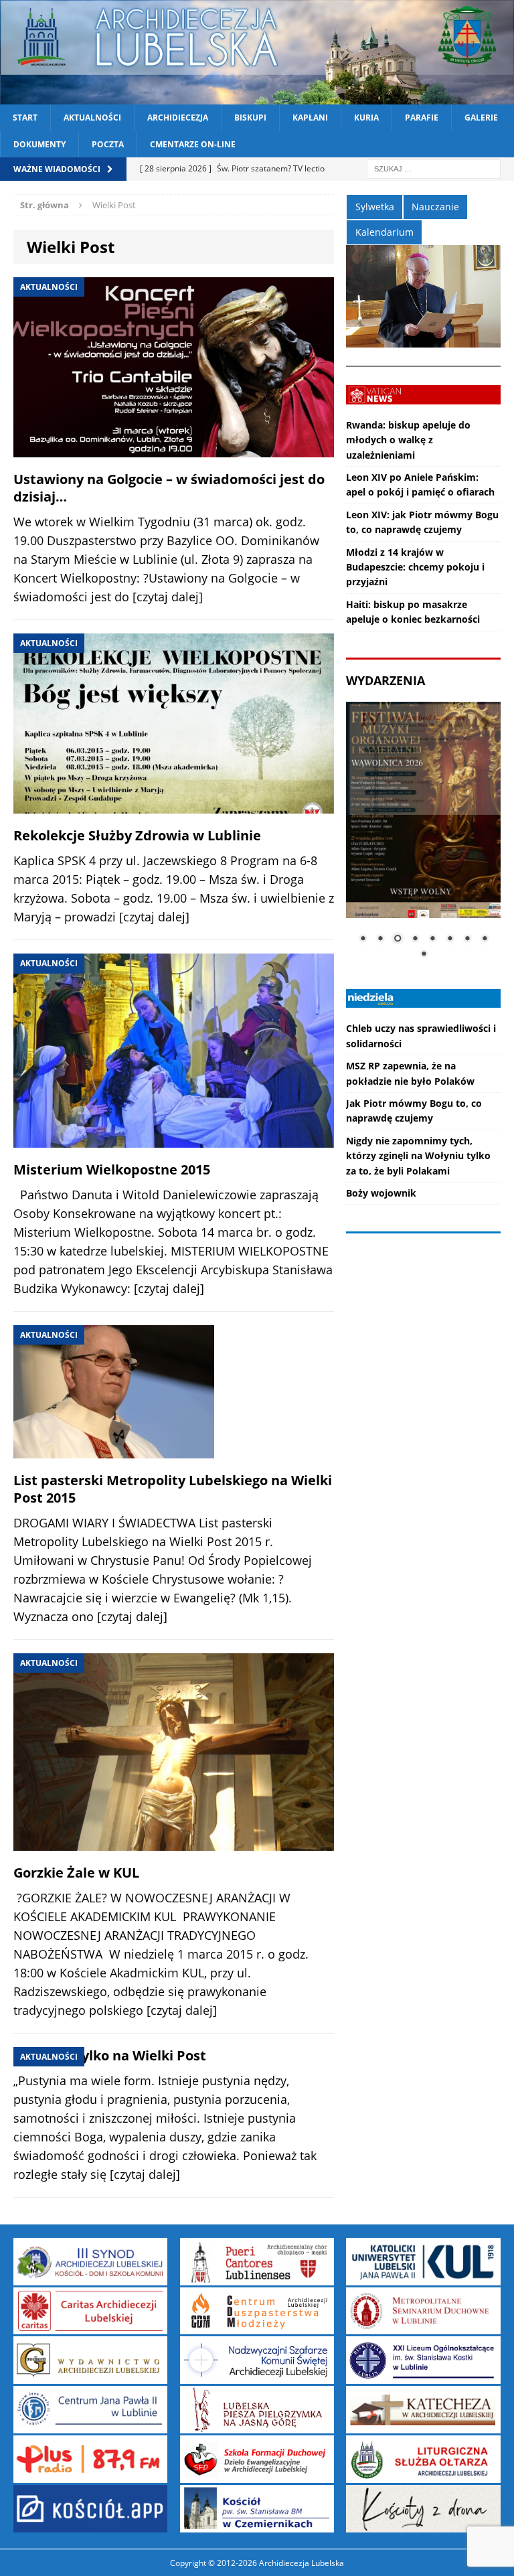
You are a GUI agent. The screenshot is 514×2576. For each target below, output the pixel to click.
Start (25, 118)
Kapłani (310, 118)
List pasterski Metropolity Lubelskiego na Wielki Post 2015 (173, 1489)
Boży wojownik (381, 1193)
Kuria (366, 118)
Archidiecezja (178, 118)
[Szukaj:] (434, 168)
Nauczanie (435, 207)
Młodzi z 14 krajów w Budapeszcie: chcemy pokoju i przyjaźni (415, 567)
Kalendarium (384, 232)
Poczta (108, 144)
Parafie (422, 118)
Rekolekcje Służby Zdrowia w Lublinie (137, 835)
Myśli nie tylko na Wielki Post (110, 2055)
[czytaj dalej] (168, 597)
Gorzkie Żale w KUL (76, 1873)
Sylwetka (375, 207)
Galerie (481, 118)
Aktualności (92, 118)
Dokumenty (39, 144)
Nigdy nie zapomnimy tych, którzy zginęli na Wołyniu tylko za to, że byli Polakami (418, 1156)
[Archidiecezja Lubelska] (257, 52)
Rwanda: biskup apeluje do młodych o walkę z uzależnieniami (408, 440)
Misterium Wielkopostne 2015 (112, 1169)
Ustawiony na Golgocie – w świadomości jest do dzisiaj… (169, 488)
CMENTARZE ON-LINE (193, 144)
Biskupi (250, 118)
